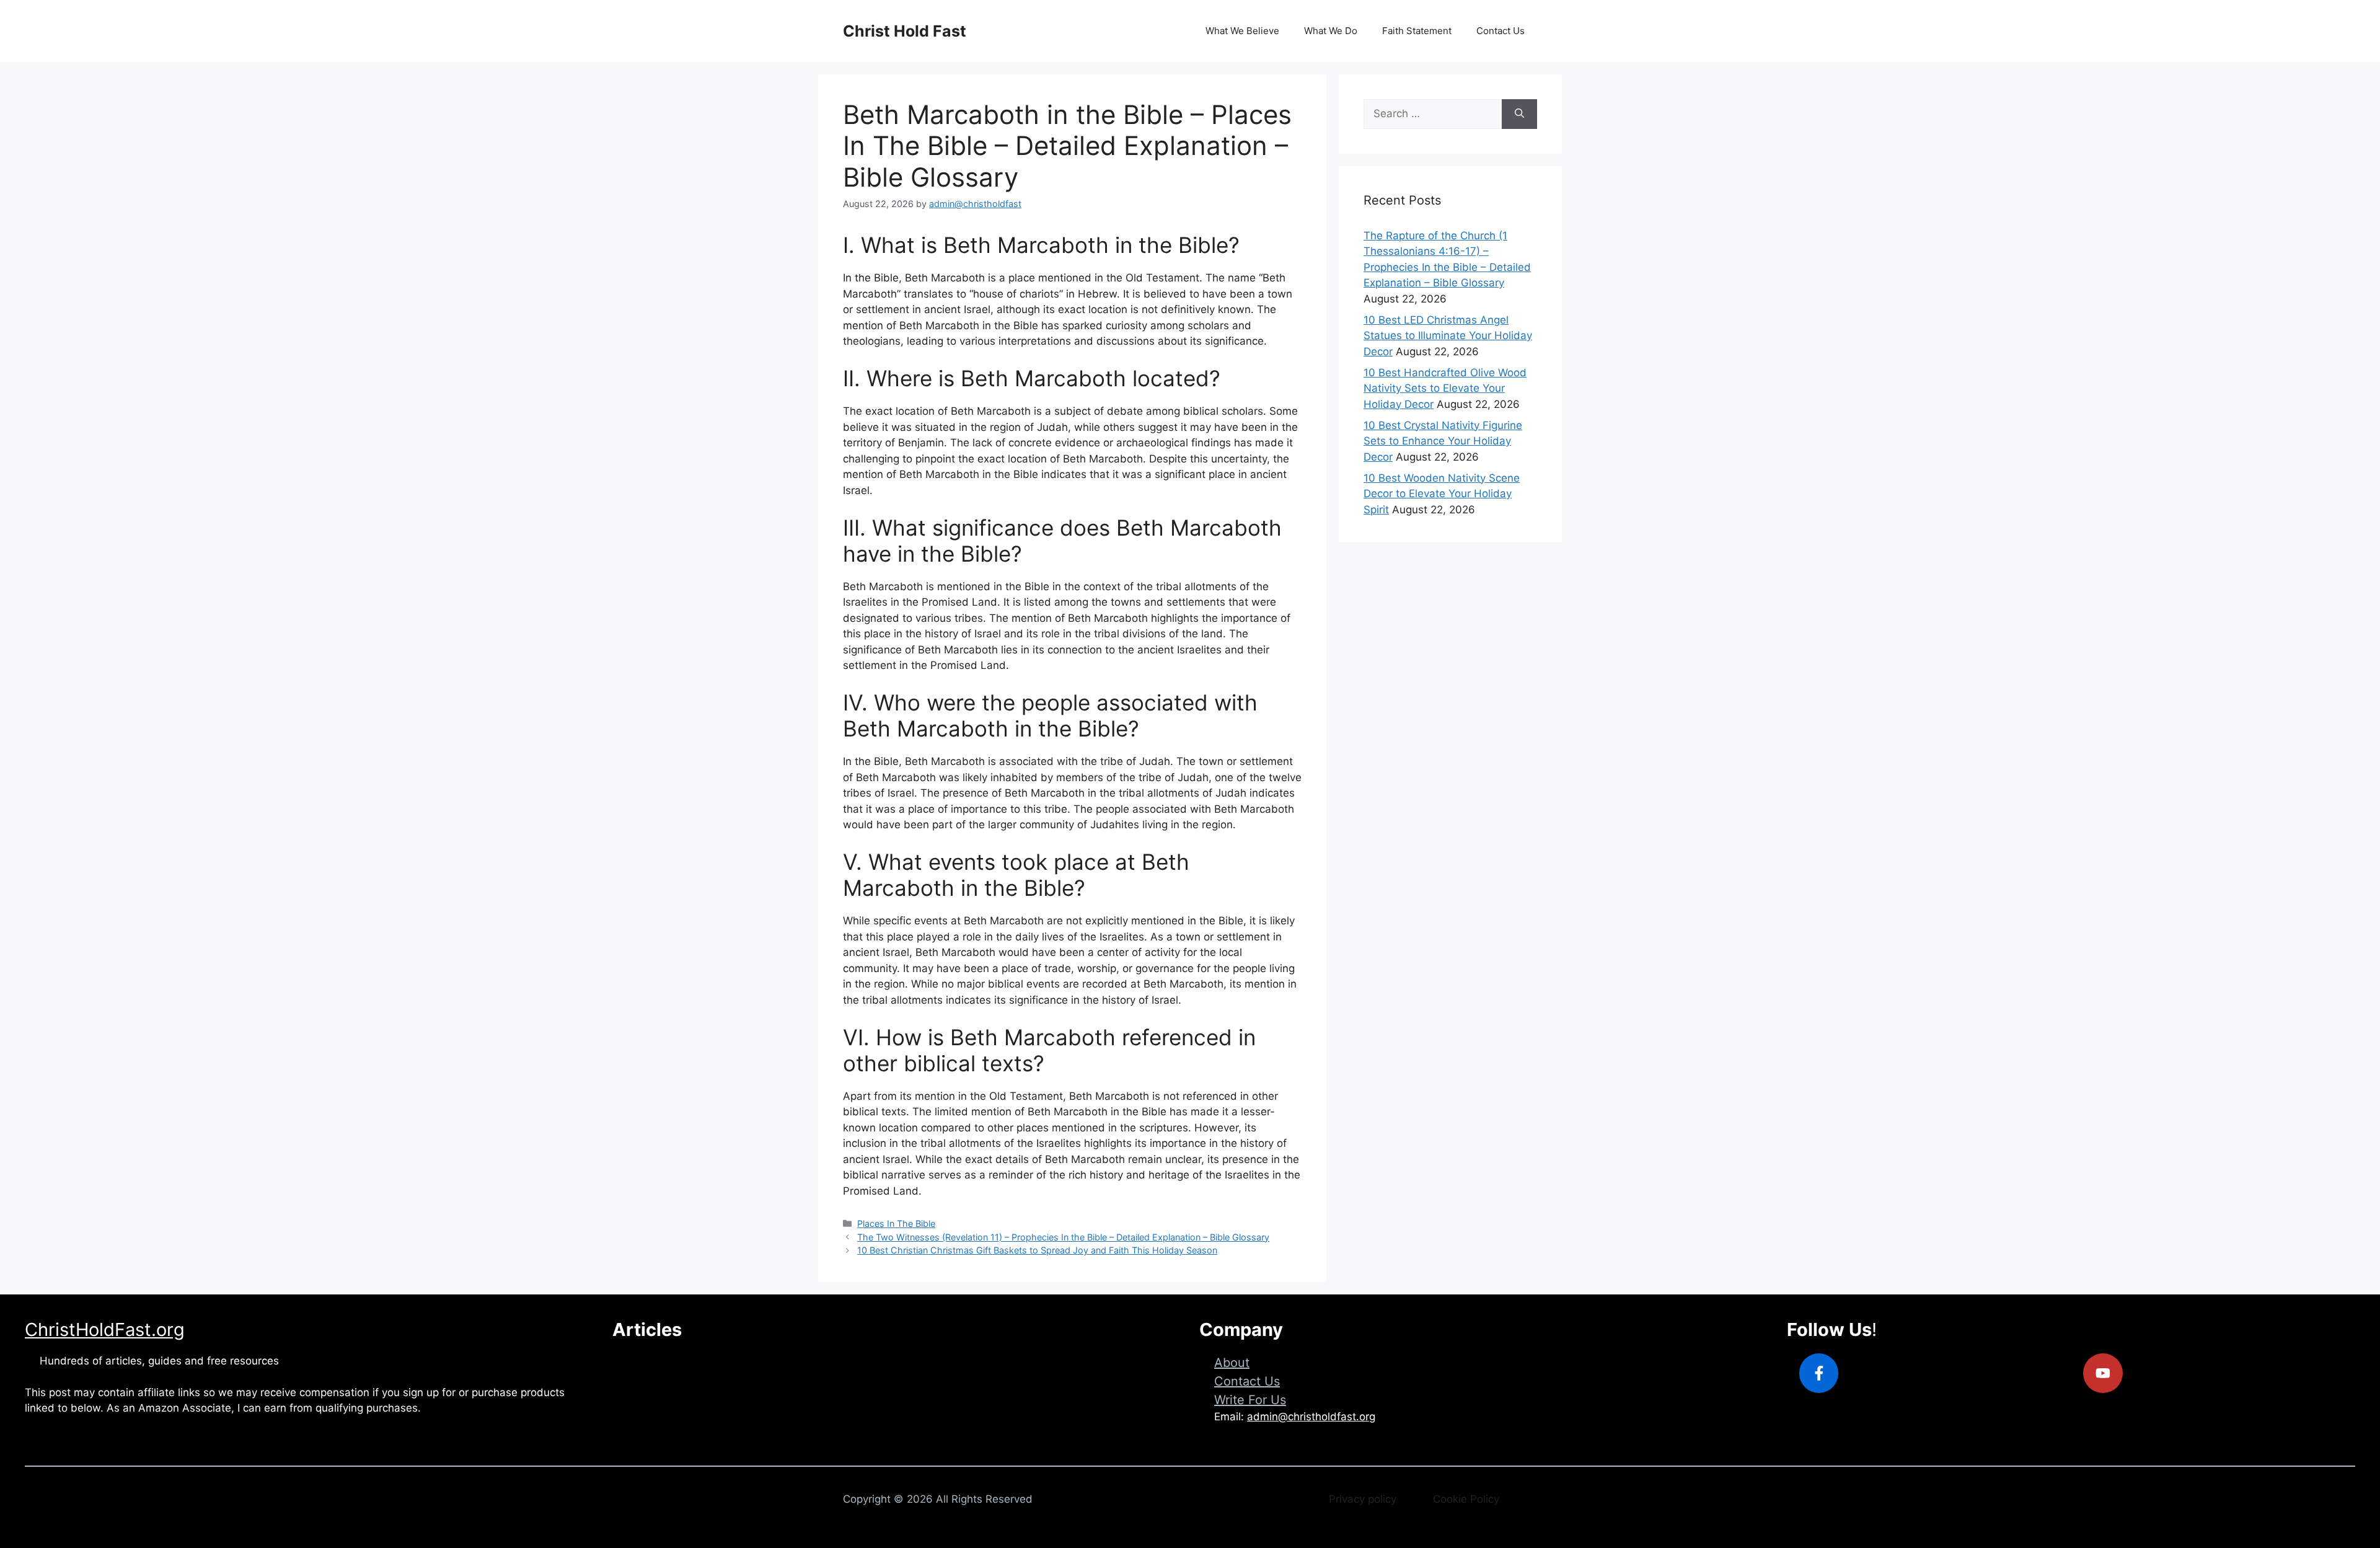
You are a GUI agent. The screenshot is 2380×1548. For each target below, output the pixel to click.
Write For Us (1250, 1400)
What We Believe (1242, 31)
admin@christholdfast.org (1311, 1417)
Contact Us (1501, 31)
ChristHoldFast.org (105, 1329)
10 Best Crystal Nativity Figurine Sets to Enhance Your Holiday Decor (1443, 441)
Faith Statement (1417, 31)
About (1232, 1363)
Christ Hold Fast (905, 31)
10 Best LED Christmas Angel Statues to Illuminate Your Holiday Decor (1448, 336)
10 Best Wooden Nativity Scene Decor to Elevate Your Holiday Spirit (1442, 494)
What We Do (1331, 31)
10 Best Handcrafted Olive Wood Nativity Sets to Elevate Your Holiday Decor (1445, 388)
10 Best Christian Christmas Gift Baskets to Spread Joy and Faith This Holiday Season (1037, 1250)
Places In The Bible (896, 1223)
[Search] (1519, 114)
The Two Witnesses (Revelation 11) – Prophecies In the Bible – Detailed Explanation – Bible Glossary (1063, 1237)
